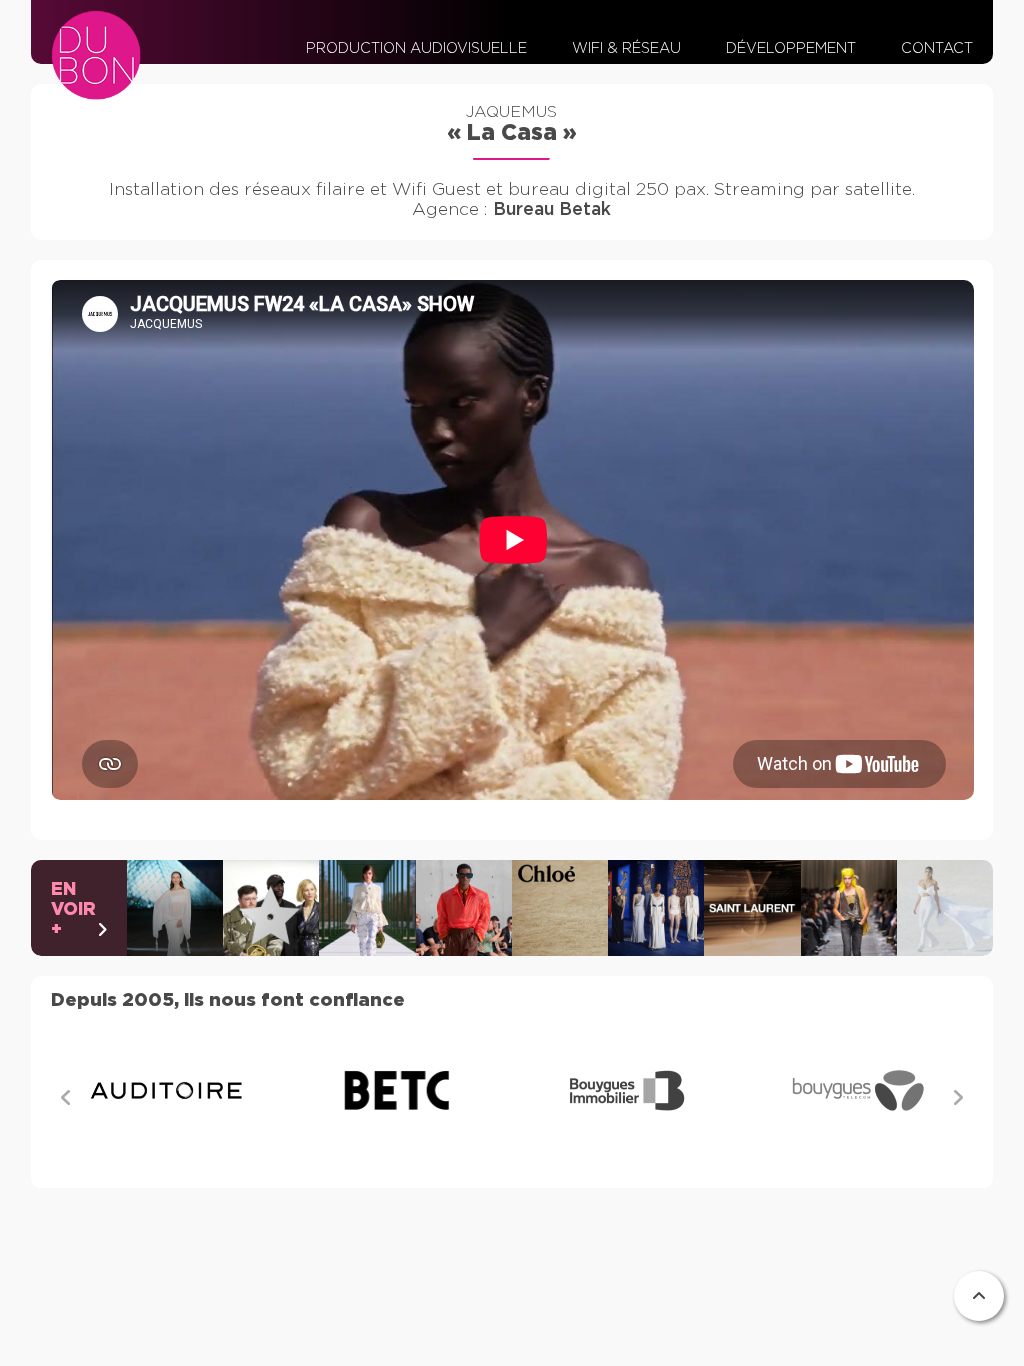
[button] (958, 1098)
